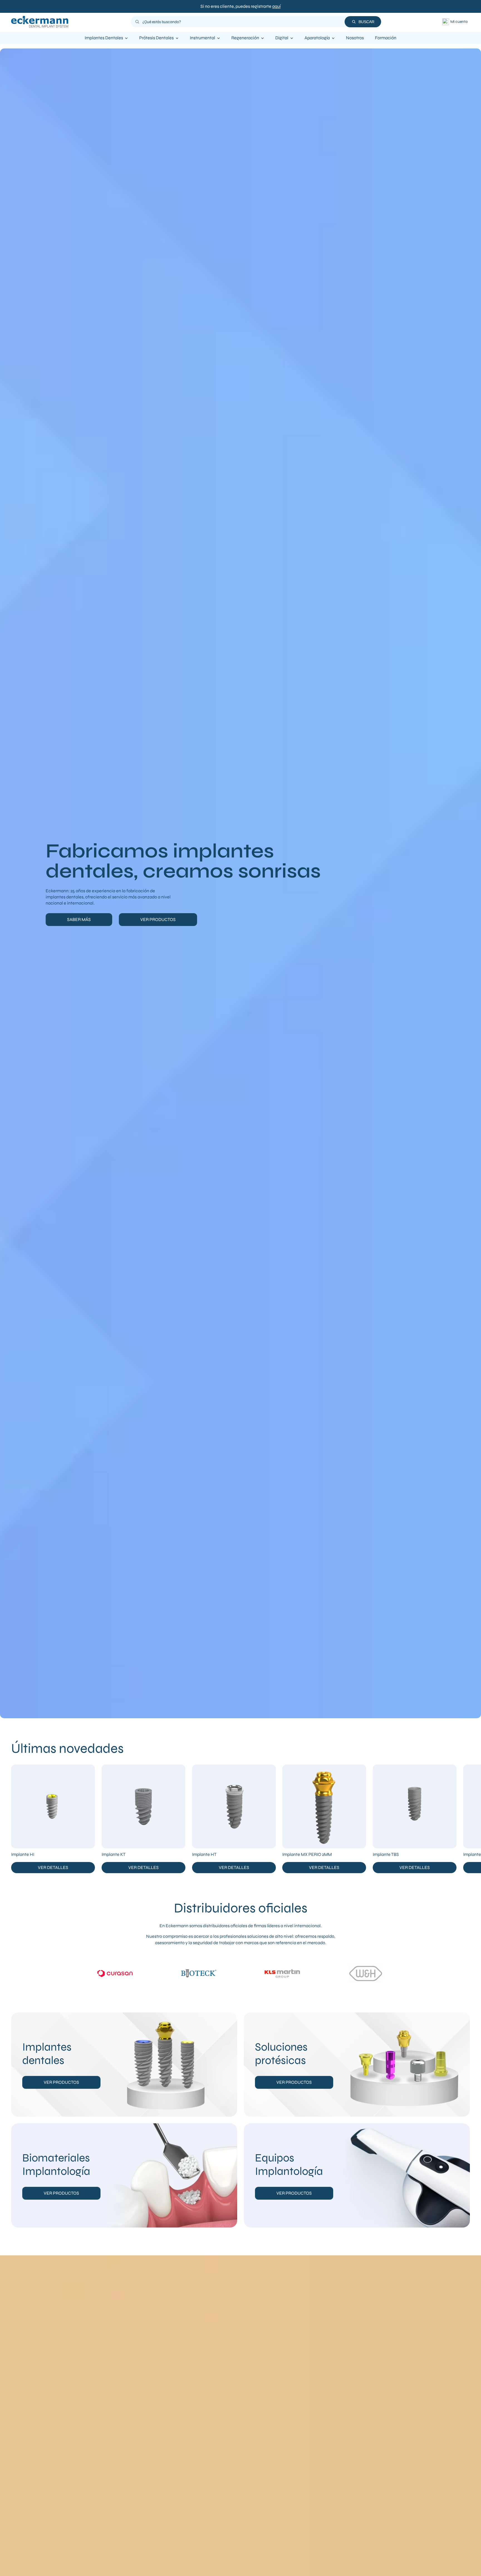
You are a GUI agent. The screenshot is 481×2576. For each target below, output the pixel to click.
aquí (276, 6)
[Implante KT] (143, 1806)
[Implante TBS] (415, 1806)
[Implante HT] (234, 1806)
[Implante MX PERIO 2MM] (324, 1806)
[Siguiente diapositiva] (465, 1819)
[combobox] (242, 22)
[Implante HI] (53, 1806)
